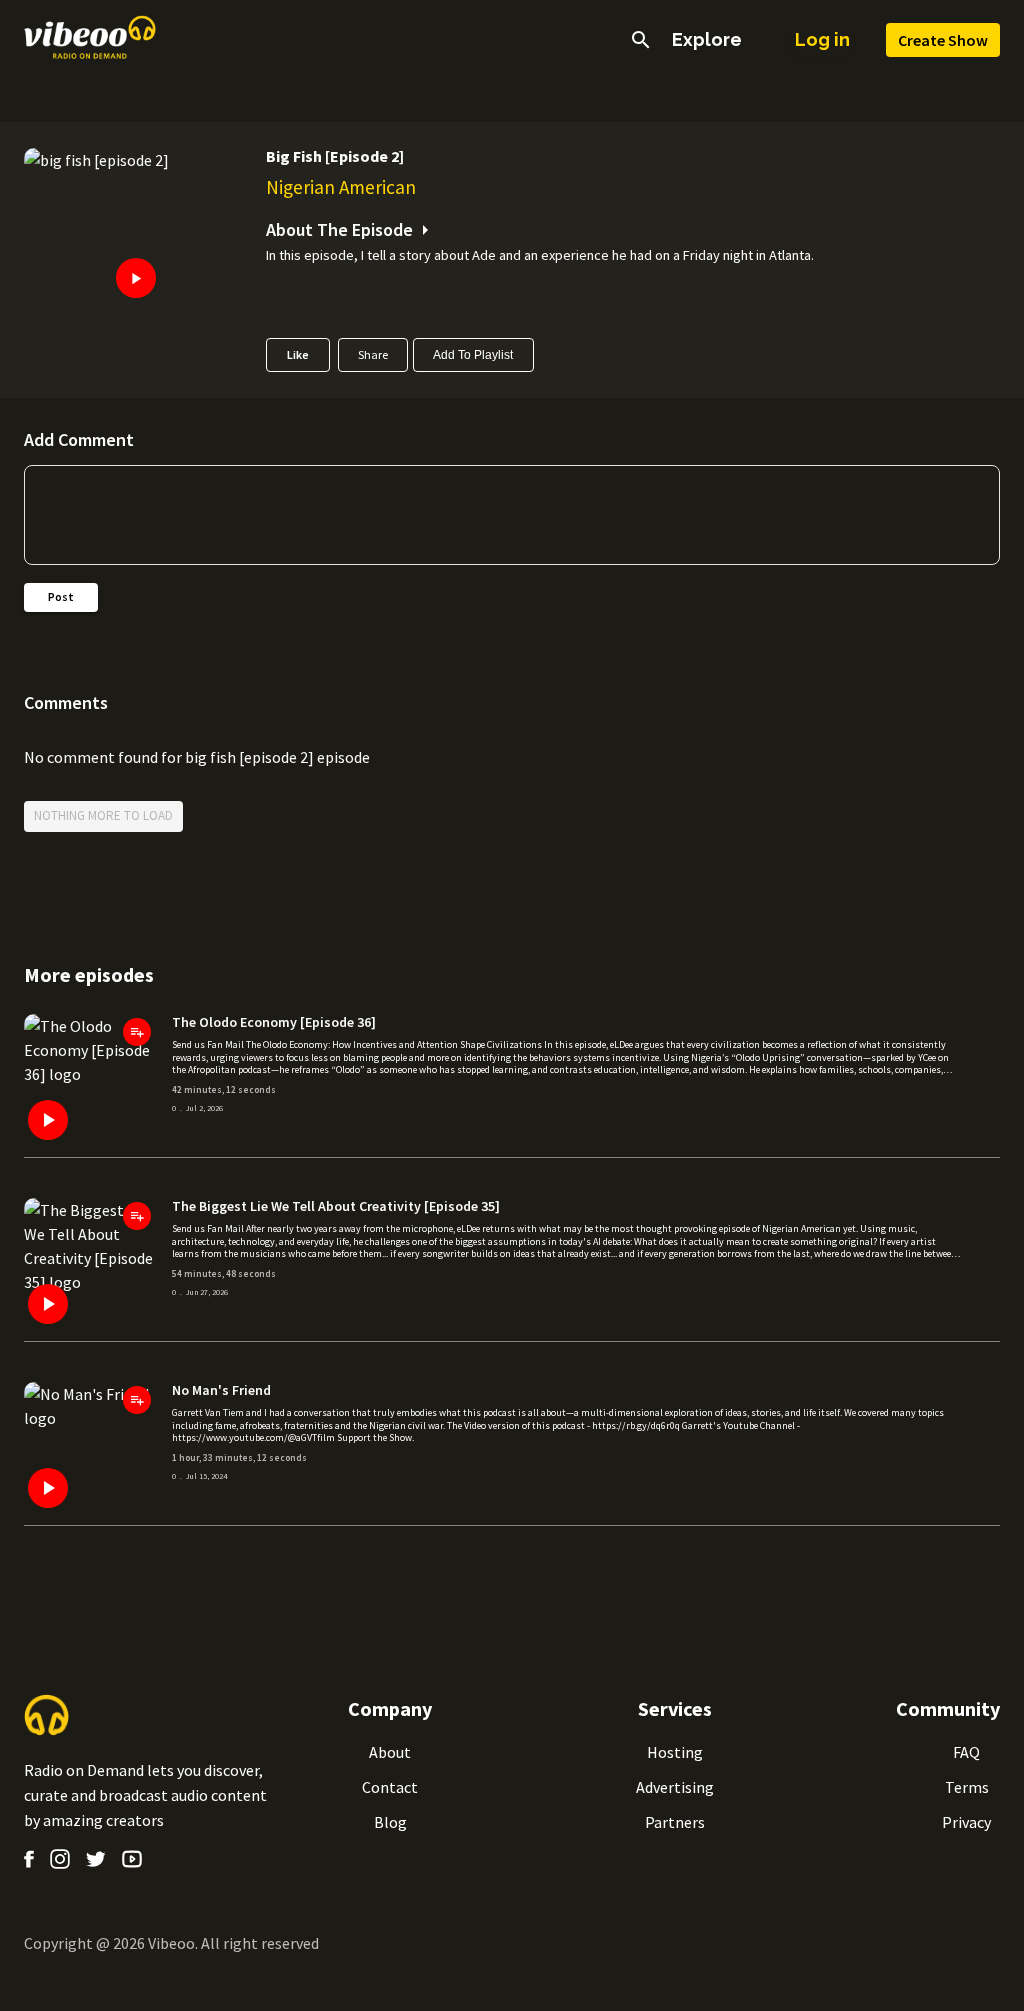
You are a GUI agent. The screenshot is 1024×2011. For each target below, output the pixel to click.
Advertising (675, 1787)
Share (373, 354)
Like (298, 354)
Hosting (675, 1752)
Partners (675, 1822)
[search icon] (641, 40)
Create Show (943, 40)
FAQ (966, 1752)
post (61, 596)
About (390, 1752)
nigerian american (341, 187)
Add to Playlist (473, 355)
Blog (390, 1822)
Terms (967, 1787)
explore (707, 40)
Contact (390, 1787)
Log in (822, 39)
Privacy (966, 1822)
